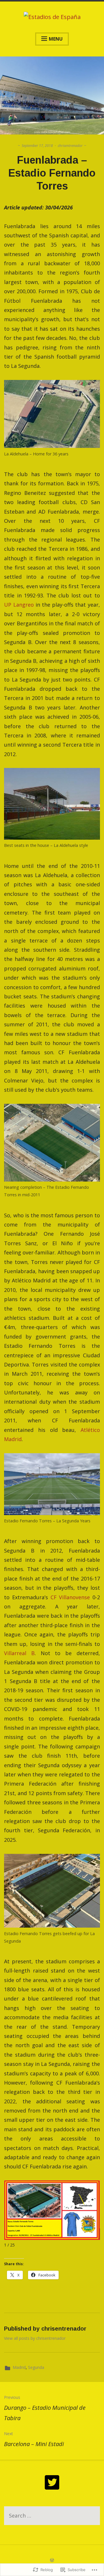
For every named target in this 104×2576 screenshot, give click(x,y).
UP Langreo (19, 605)
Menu (56, 39)
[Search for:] (52, 2516)
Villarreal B (19, 1653)
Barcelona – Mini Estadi (34, 2439)
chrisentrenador (70, 146)
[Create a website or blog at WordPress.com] (52, 2560)
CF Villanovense (70, 1597)
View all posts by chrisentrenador (35, 2338)
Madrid (19, 2367)
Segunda (36, 2367)
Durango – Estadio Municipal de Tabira (45, 2408)
